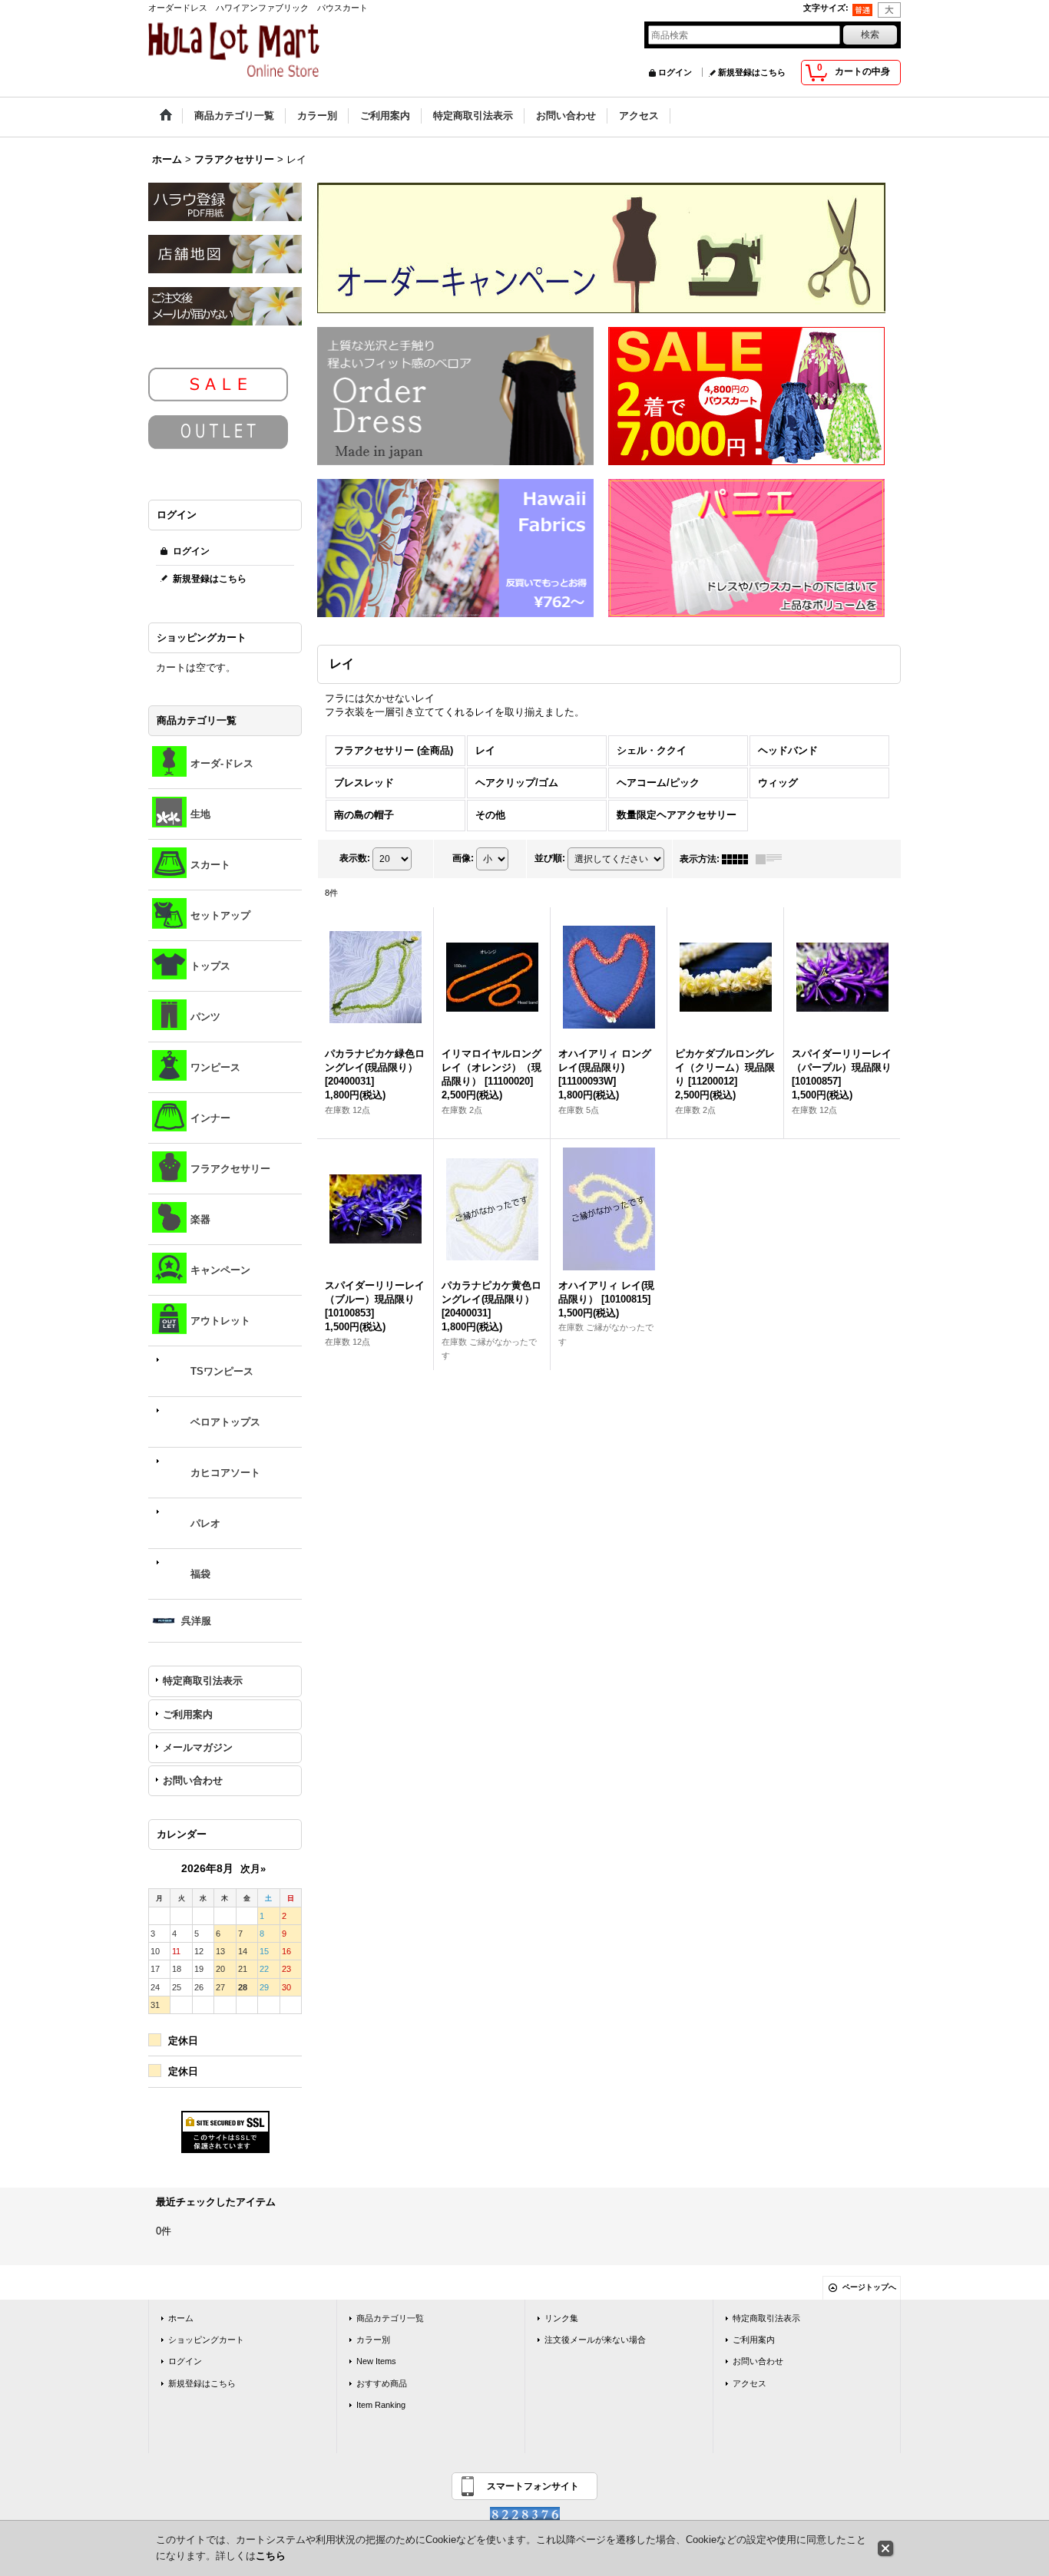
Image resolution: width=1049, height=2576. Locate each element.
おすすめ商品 (382, 2383)
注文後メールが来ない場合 (595, 2340)
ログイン (675, 72)
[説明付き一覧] (773, 859)
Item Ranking (381, 2405)
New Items (376, 2361)
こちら (271, 2556)
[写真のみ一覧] (739, 859)
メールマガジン (198, 1747)
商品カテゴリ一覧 (390, 2318)
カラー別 (373, 2340)
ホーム (181, 2318)
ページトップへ (869, 2287)
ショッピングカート (206, 2340)
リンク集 (561, 2318)
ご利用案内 (188, 1714)
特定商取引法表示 (203, 1681)
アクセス (750, 2383)
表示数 (355, 858)
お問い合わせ (193, 1780)
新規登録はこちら (752, 72)
